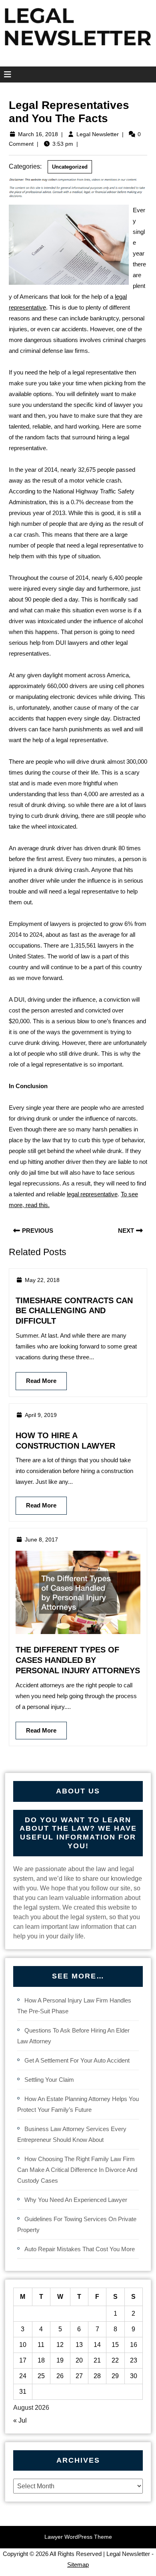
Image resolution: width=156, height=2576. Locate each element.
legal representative (92, 1194)
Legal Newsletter (98, 134)
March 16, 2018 (38, 134)
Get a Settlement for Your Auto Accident (77, 2060)
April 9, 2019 (41, 1415)
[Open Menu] (5, 74)
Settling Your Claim (49, 2080)
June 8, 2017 (41, 1540)
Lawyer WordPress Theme (78, 2537)
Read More (36, 1378)
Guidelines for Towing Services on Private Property (77, 2224)
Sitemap (78, 2565)
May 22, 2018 (42, 1280)
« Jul (20, 2420)
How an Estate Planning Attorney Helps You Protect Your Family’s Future (78, 2104)
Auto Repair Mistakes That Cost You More (80, 2249)
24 (23, 2376)
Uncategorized (70, 167)
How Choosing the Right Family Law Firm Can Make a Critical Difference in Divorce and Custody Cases (77, 2170)
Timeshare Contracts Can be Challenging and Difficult (74, 1311)
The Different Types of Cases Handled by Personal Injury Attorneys (78, 1660)
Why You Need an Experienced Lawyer (76, 2200)
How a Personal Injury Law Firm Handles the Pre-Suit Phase (74, 2006)
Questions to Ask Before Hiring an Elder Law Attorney (73, 2036)
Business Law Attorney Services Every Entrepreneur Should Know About (72, 2134)
